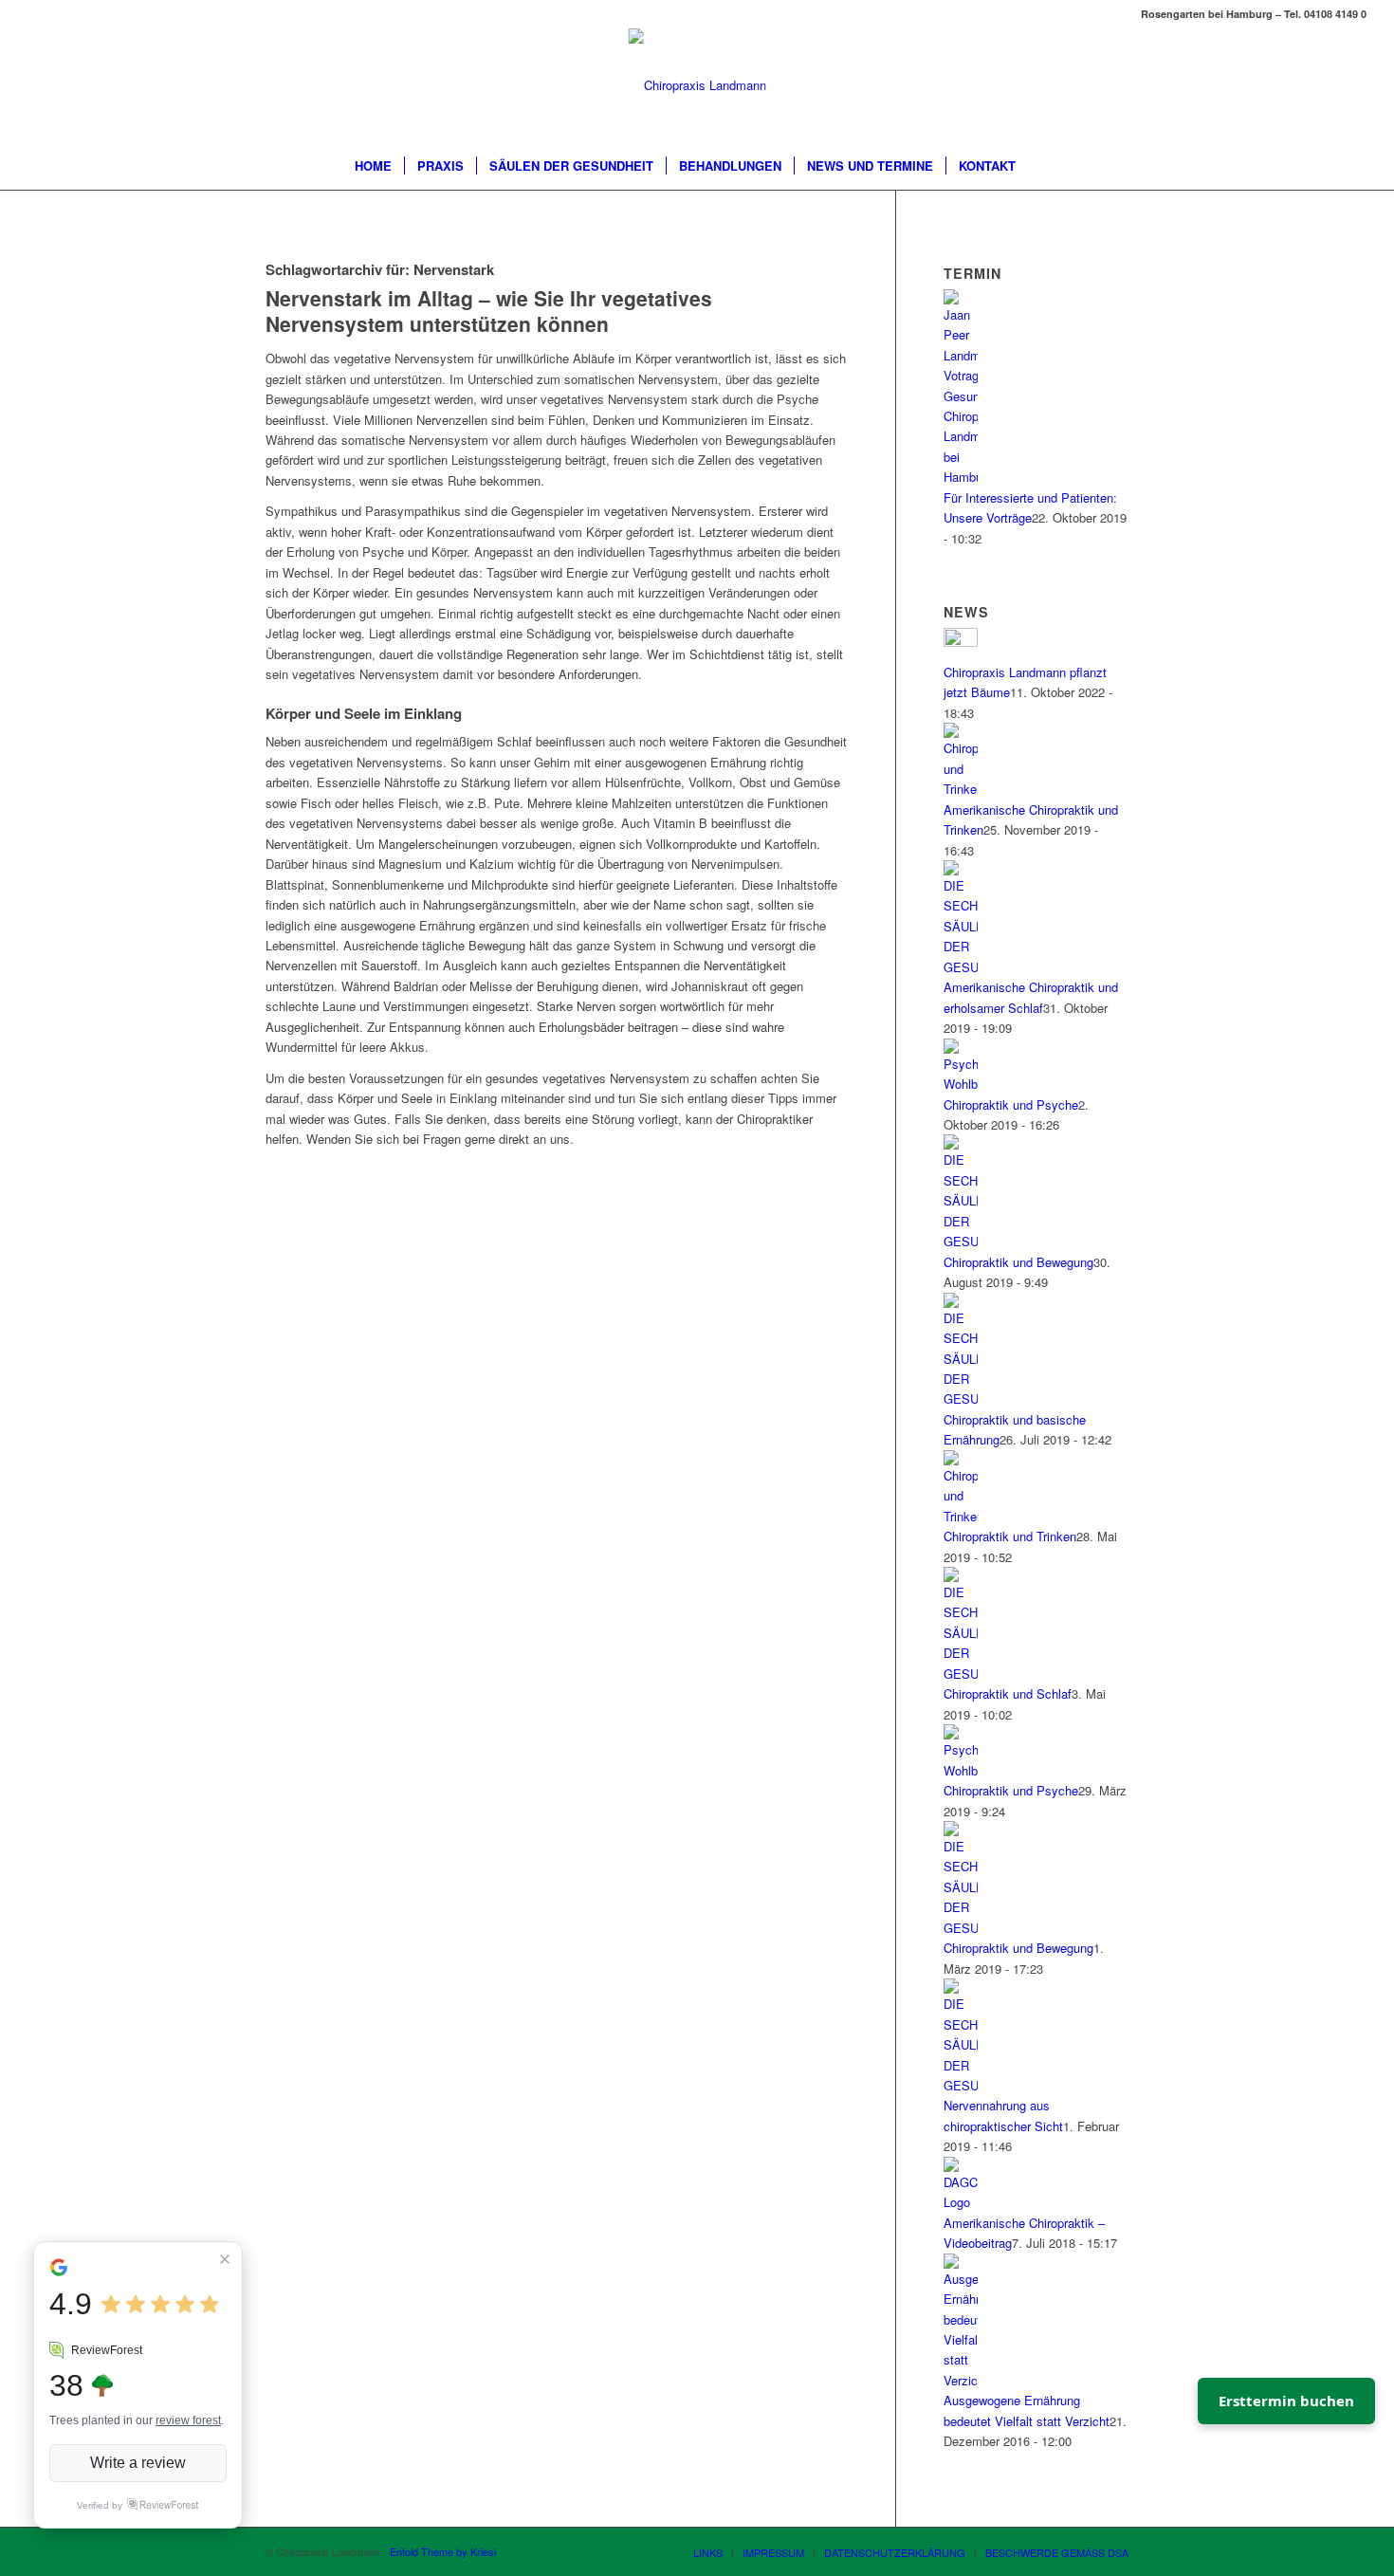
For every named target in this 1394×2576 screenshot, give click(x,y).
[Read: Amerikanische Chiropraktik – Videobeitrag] (961, 2202)
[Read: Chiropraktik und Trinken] (961, 1516)
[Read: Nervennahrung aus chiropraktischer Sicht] (961, 2085)
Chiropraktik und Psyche (1011, 1104)
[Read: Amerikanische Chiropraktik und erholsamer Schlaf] (961, 967)
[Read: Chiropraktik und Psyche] (961, 1084)
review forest (188, 2420)
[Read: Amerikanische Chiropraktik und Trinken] (961, 789)
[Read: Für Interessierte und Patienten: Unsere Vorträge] (961, 477)
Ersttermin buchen (1286, 2401)
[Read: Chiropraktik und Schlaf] (961, 1674)
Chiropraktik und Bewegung (1018, 1262)
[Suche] (1040, 166)
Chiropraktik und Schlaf (1008, 1693)
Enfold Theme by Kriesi (443, 2551)
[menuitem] (373, 166)
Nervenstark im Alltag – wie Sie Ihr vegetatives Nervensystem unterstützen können (489, 311)
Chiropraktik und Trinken (1010, 1536)
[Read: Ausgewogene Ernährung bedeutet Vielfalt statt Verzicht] (961, 2380)
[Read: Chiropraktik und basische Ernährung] (961, 1398)
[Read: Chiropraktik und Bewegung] (961, 1241)
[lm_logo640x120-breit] (697, 85)
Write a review (138, 2463)
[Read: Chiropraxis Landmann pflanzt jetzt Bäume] (961, 642)
